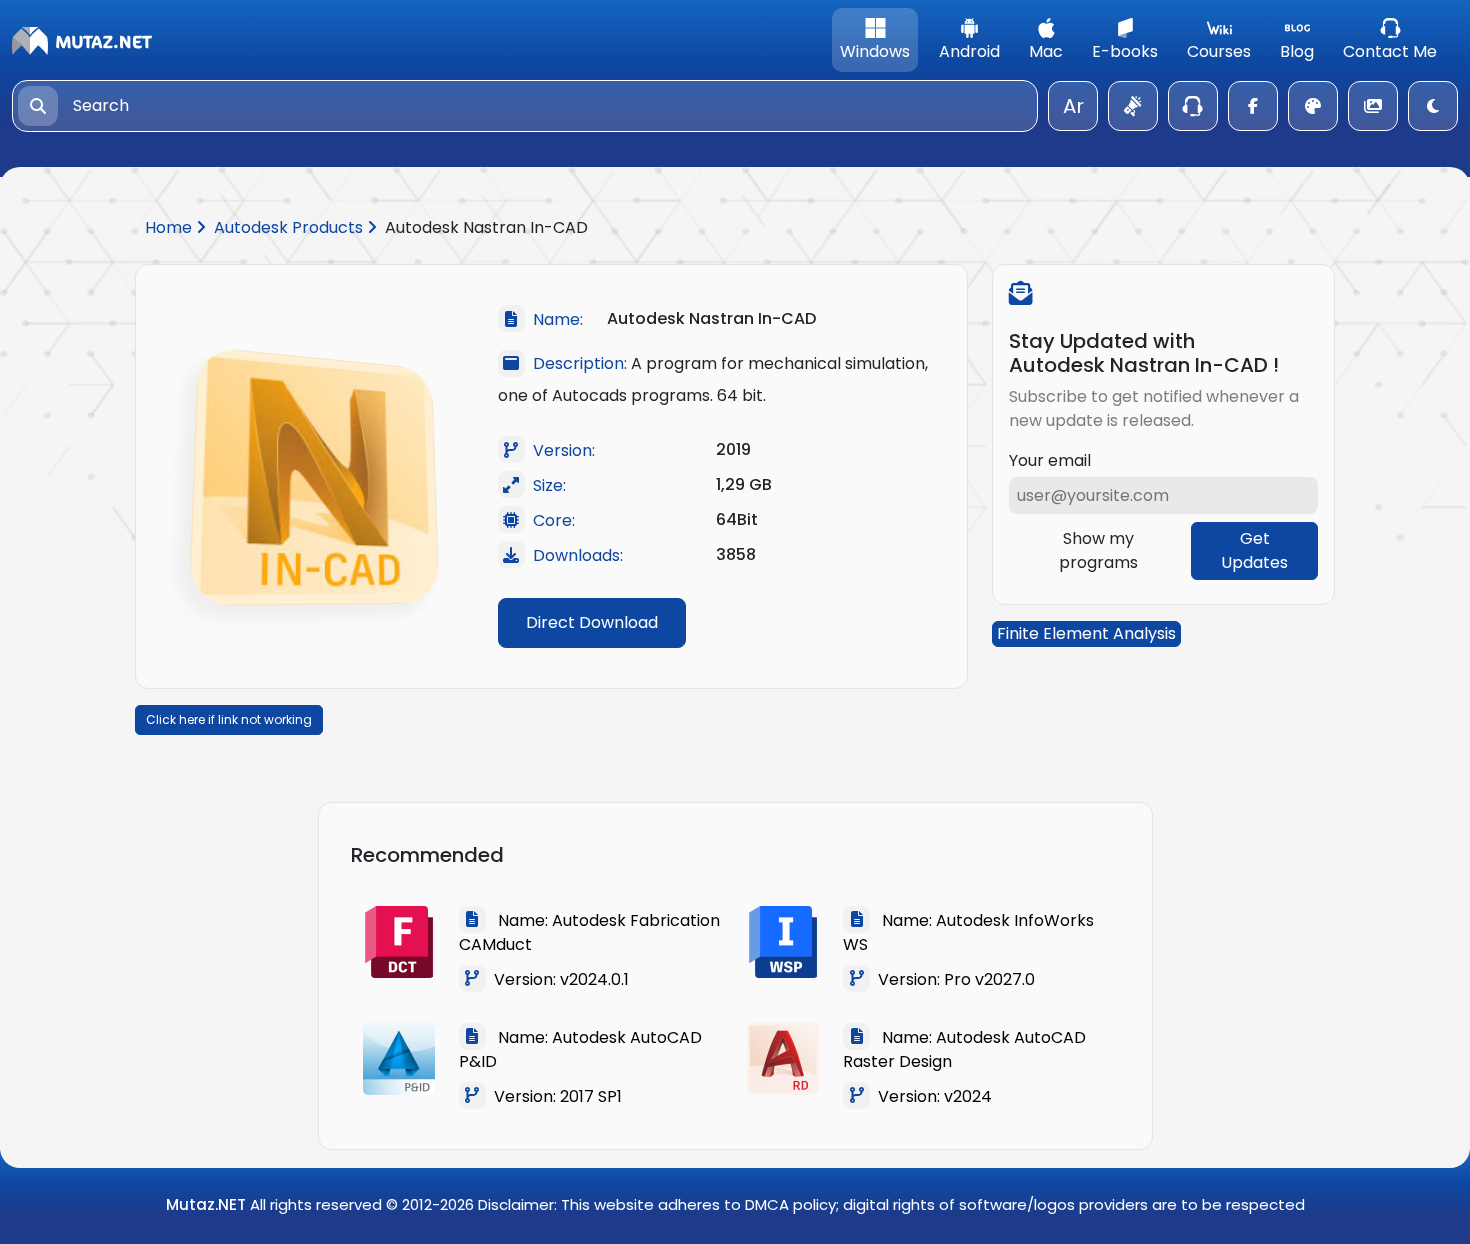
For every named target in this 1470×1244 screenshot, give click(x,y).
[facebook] (1253, 106)
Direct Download (592, 622)
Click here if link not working (229, 719)
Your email (1050, 460)
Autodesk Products (290, 227)
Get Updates (1254, 550)
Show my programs (1098, 550)
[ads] (1133, 106)
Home (170, 227)
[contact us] (1193, 106)
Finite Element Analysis (1086, 633)
